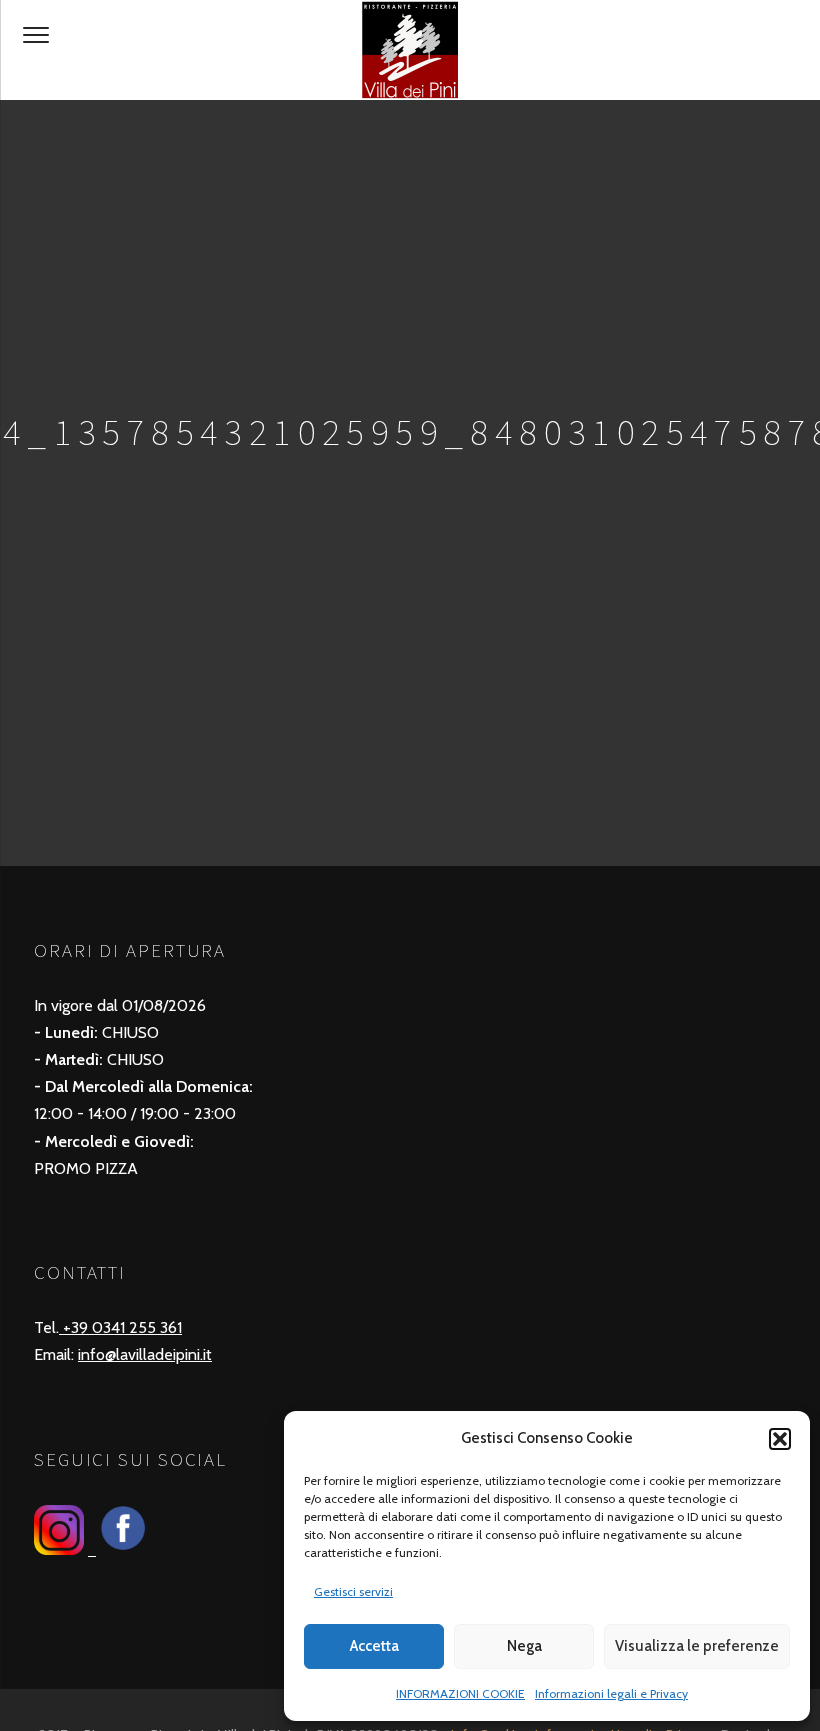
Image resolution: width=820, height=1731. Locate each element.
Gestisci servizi (353, 1591)
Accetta (374, 1646)
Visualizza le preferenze (697, 1646)
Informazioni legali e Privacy (611, 1693)
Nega (524, 1646)
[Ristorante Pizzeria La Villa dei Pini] (410, 50)
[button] (780, 1439)
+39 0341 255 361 (120, 1327)
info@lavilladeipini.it (145, 1354)
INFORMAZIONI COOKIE (460, 1693)
